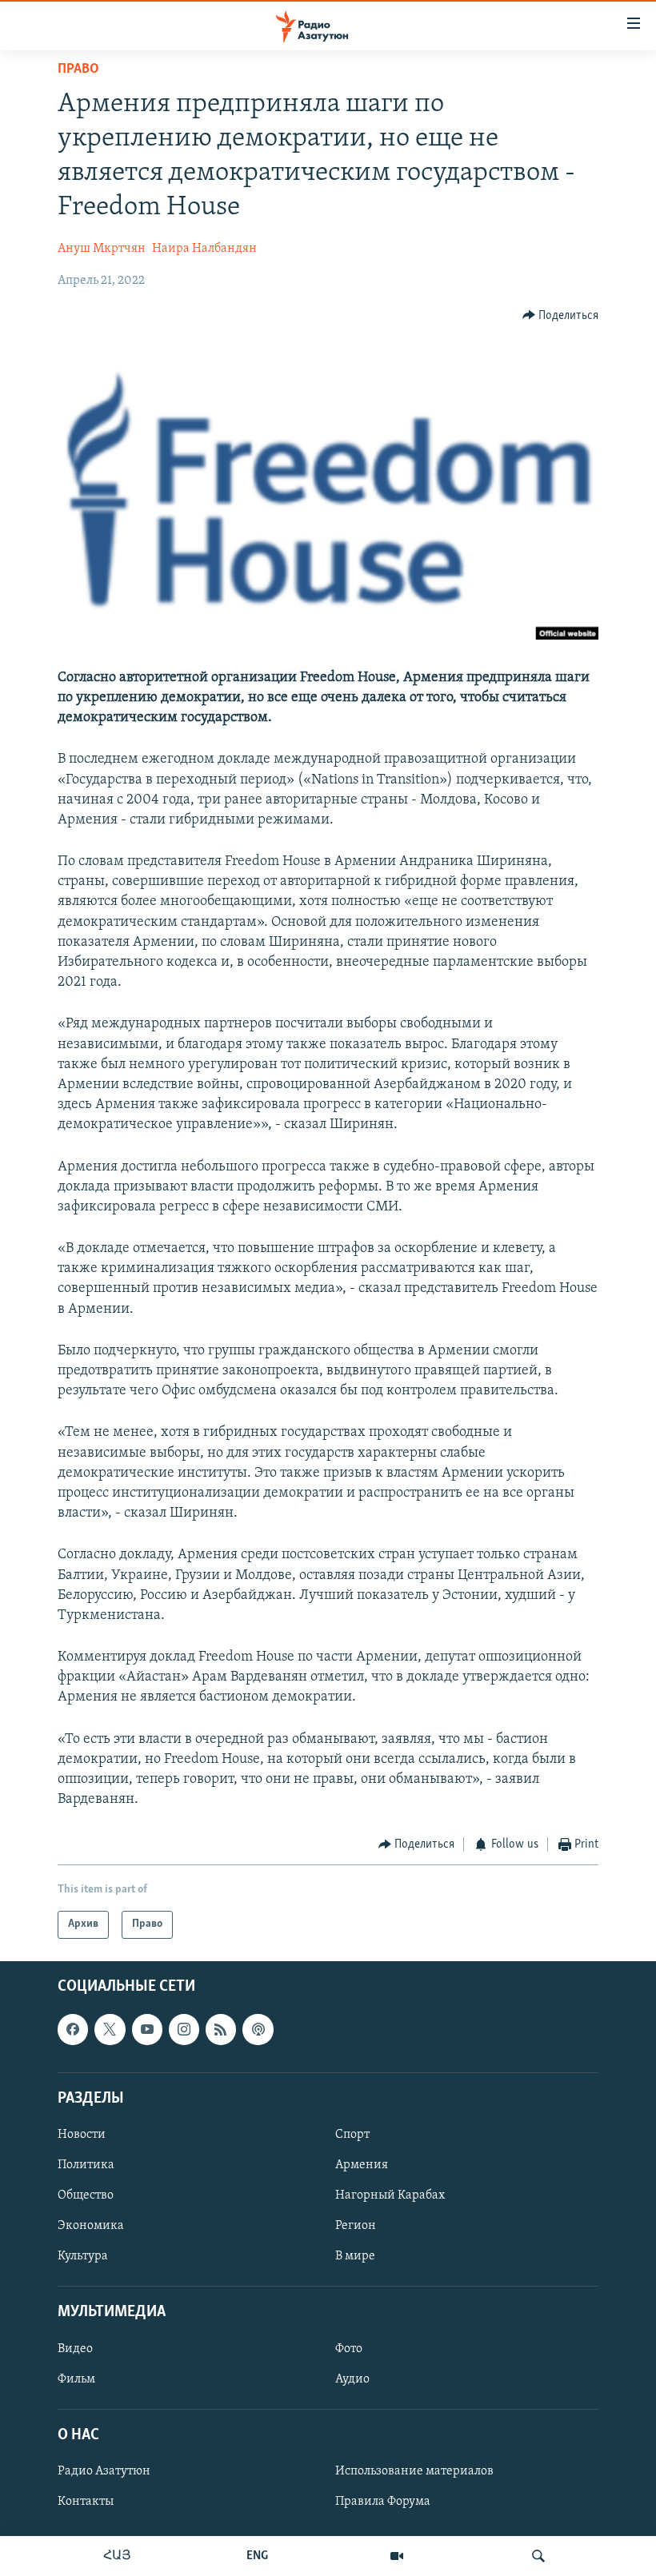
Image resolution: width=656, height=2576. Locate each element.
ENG (257, 2556)
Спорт (352, 2135)
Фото (349, 2348)
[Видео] (397, 2556)
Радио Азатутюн (104, 2471)
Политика (86, 2165)
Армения (362, 2165)
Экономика (91, 2226)
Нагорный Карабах (390, 2195)
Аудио (352, 2379)
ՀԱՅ (117, 2556)
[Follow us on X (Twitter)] (110, 2029)
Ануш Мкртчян (102, 249)
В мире (355, 2256)
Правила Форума (383, 2502)
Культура (83, 2256)
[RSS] (221, 2029)
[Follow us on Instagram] (184, 2029)
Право (78, 70)
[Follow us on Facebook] (73, 2029)
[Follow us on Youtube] (147, 2029)
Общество (86, 2195)
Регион (356, 2226)
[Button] (561, 316)
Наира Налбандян (204, 249)
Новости (82, 2135)
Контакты (86, 2502)
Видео (75, 2348)
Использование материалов (414, 2471)
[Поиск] (538, 2556)
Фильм (76, 2379)
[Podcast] (258, 2029)
